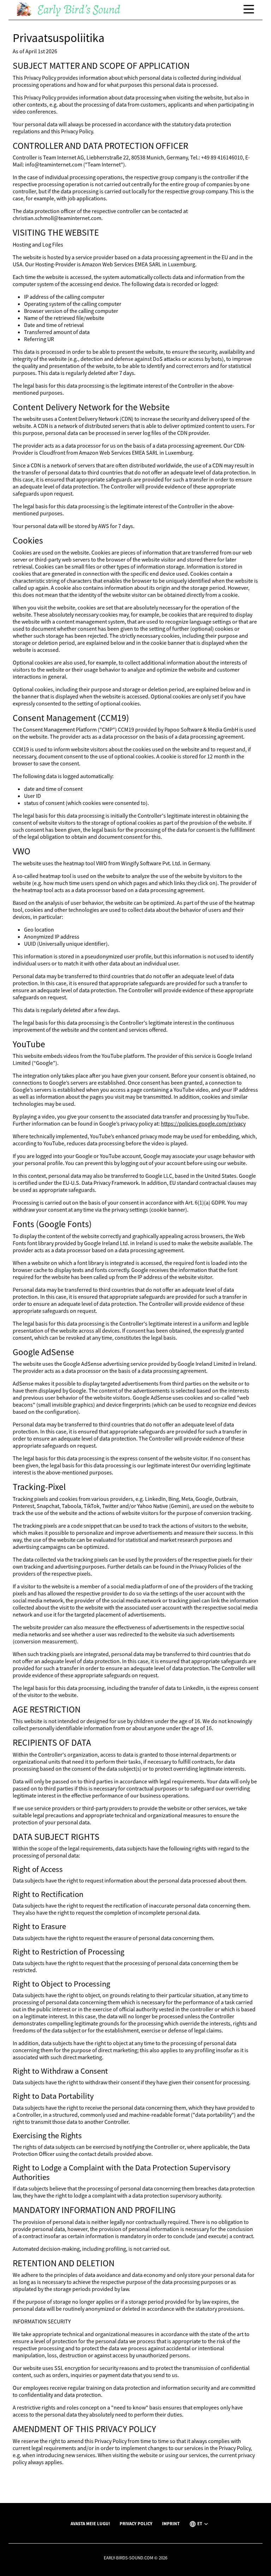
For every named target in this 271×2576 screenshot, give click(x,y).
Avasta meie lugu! (90, 2523)
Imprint (171, 2523)
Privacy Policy (136, 2523)
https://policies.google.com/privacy (203, 1123)
